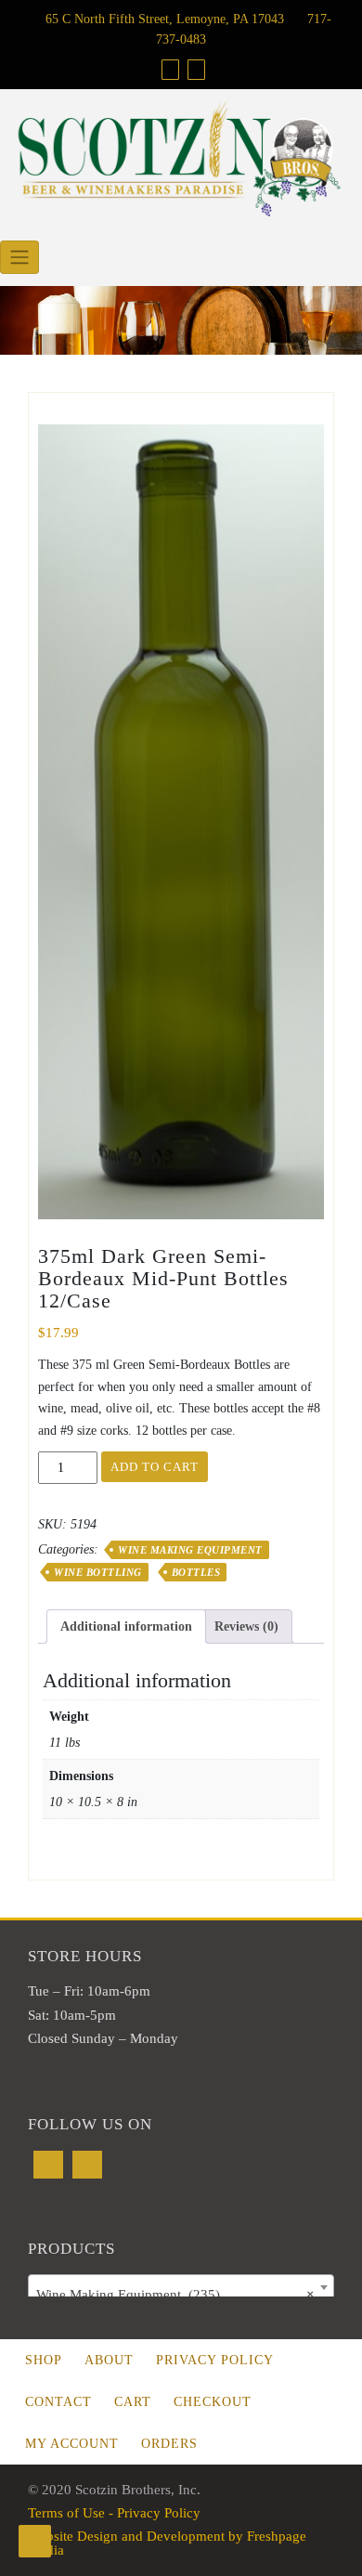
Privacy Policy (215, 2360)
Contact (58, 2402)
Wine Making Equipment (190, 1550)
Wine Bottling (98, 1572)
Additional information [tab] (126, 1626)
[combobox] (181, 2287)
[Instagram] (196, 70)
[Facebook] (170, 70)
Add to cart (155, 1467)
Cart (133, 2402)
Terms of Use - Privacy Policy (114, 2513)
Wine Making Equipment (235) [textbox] (175, 2295)
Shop (44, 2360)
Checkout (213, 2402)
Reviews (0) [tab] (246, 1626)
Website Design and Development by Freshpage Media (167, 2543)
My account (72, 2444)
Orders (169, 2444)
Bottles (196, 1572)
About (109, 2360)
